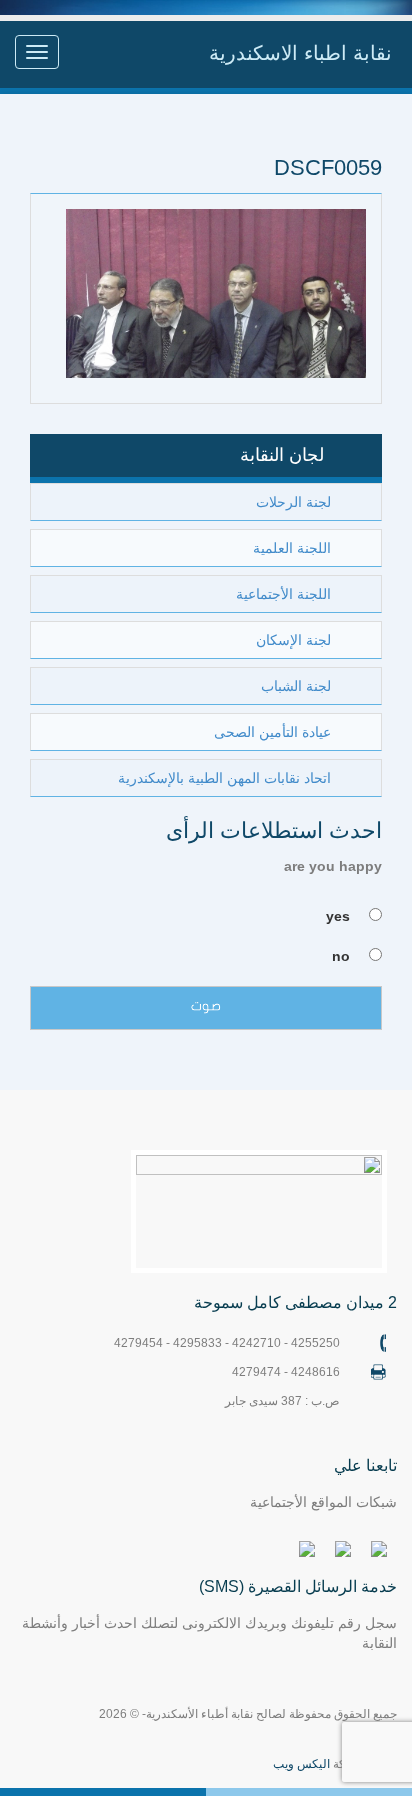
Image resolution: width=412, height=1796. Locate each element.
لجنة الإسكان (293, 640)
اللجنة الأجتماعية (283, 594)
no (341, 956)
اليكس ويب (301, 1764)
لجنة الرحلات (293, 502)
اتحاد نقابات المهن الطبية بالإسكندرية (224, 778)
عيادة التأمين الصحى (272, 732)
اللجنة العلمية (292, 548)
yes (338, 916)
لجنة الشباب (296, 686)
